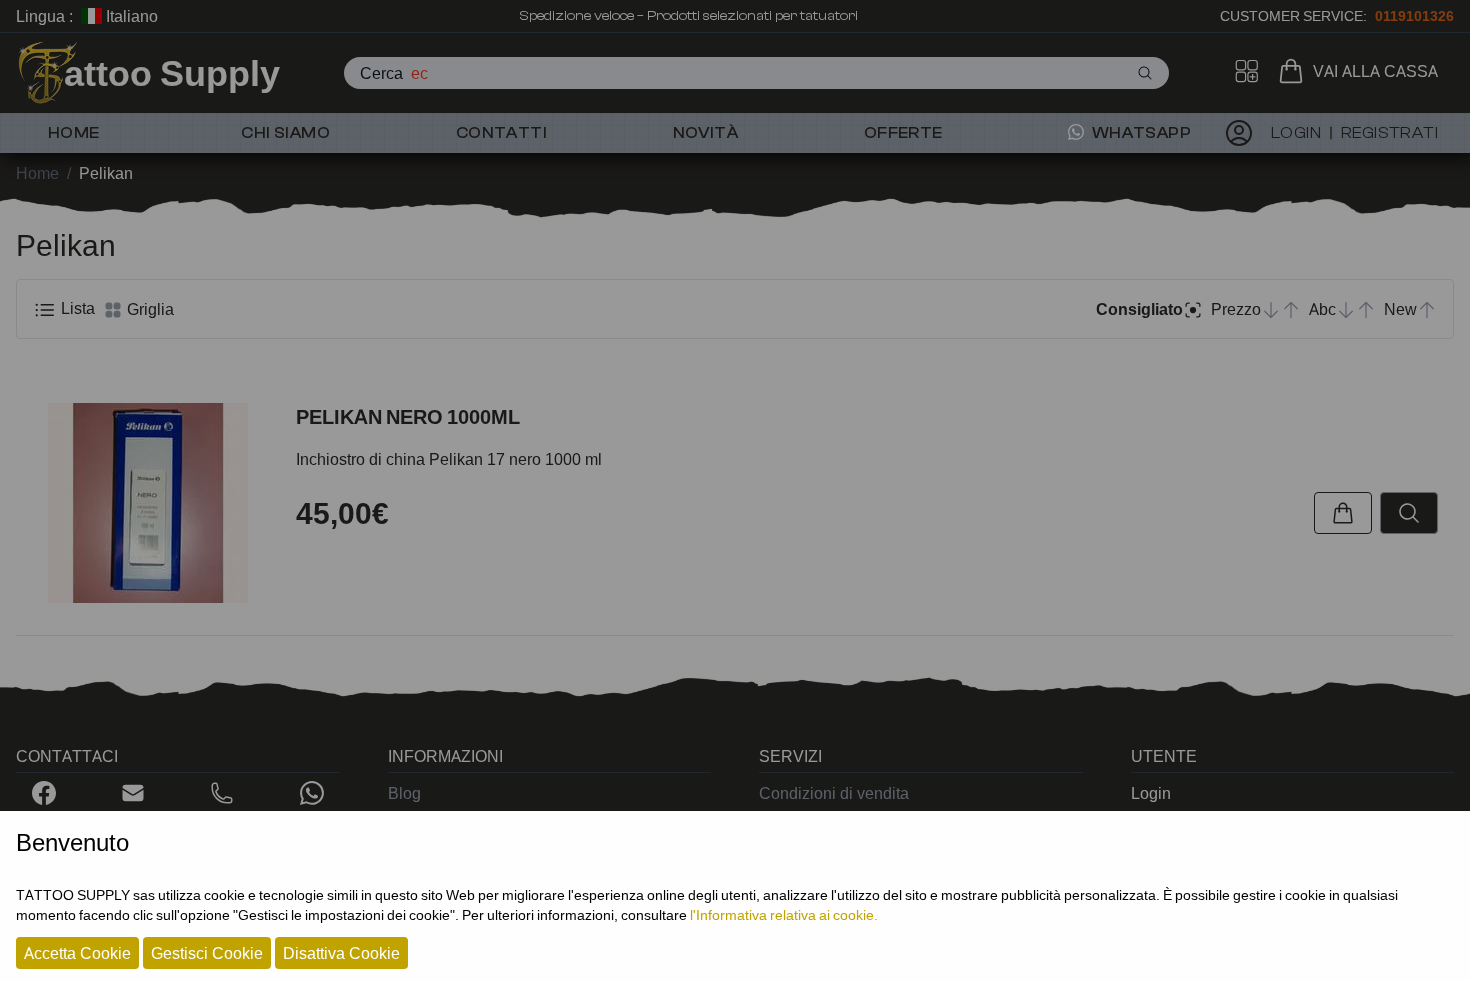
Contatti (501, 133)
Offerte (903, 133)
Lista (76, 308)
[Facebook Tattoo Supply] (44, 793)
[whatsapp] (312, 793)
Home (74, 133)
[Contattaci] (133, 793)
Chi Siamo (285, 133)
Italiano (130, 16)
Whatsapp (1139, 133)
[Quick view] (1409, 513)
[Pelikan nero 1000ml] (148, 503)
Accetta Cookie (77, 953)
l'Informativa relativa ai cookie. (784, 914)
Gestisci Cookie (207, 953)
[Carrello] (1295, 71)
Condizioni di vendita (834, 793)
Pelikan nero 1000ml (408, 417)
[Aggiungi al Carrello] (1343, 513)
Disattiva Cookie (341, 953)
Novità (705, 133)
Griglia (148, 309)
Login (1151, 793)
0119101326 (1414, 15)
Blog (404, 793)
